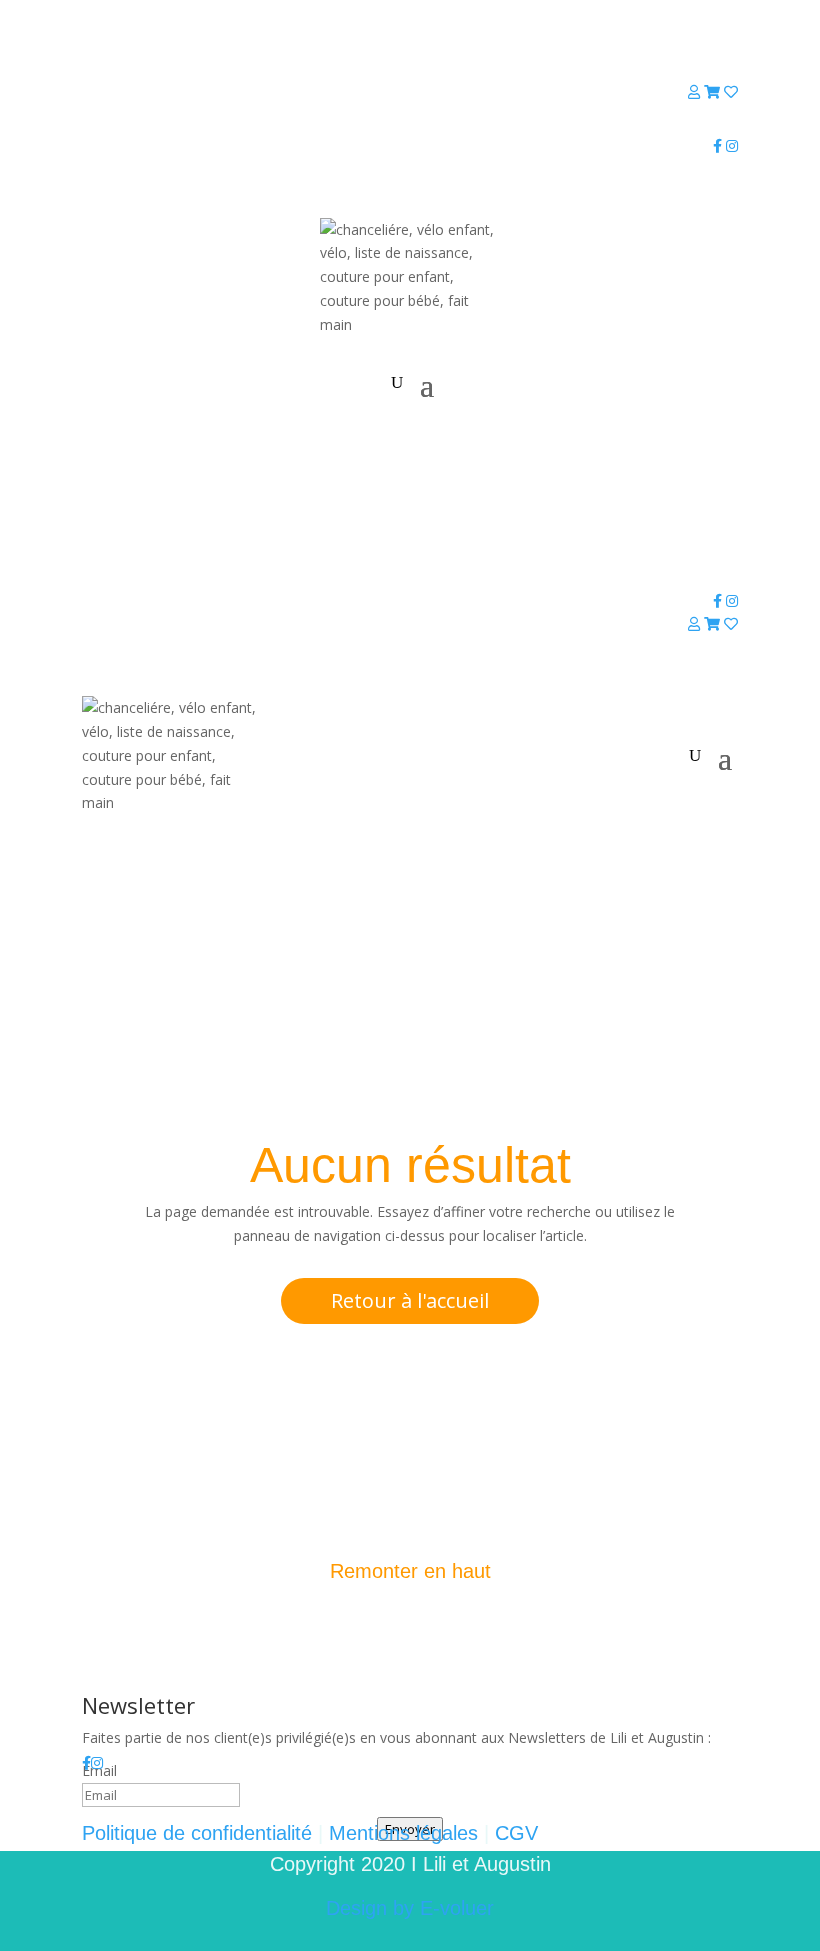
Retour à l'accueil (410, 1300)
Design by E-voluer (410, 1908)
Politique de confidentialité (197, 1833)
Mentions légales (403, 1833)
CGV (516, 1833)
